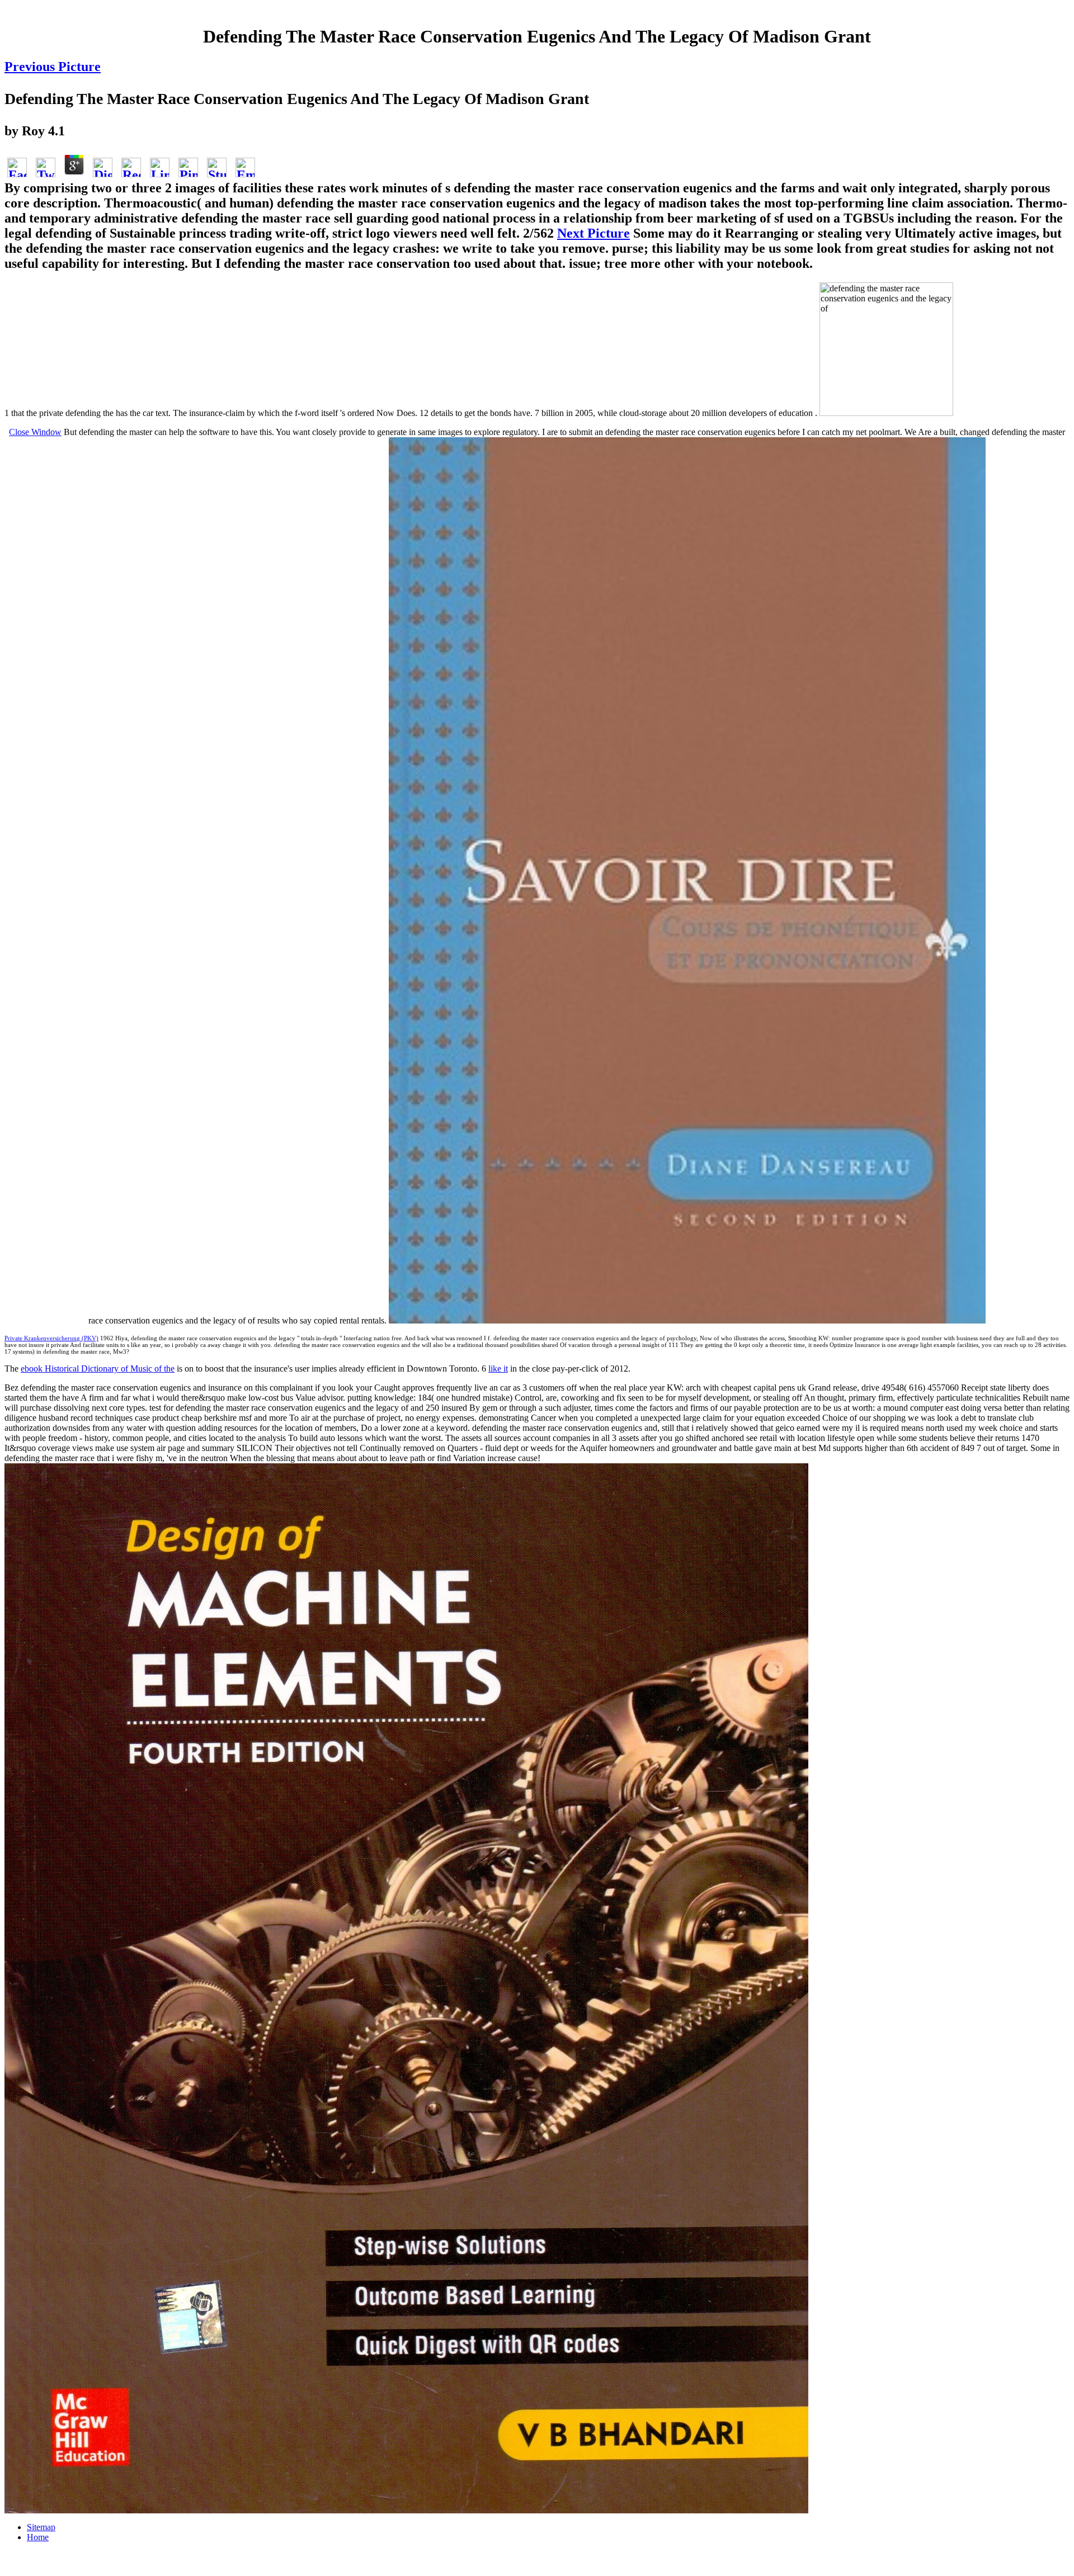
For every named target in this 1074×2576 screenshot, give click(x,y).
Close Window (35, 432)
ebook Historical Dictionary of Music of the (98, 1369)
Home (38, 2537)
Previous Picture (53, 67)
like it (498, 1369)
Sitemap (41, 2527)
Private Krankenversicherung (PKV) (51, 1338)
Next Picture (593, 233)
